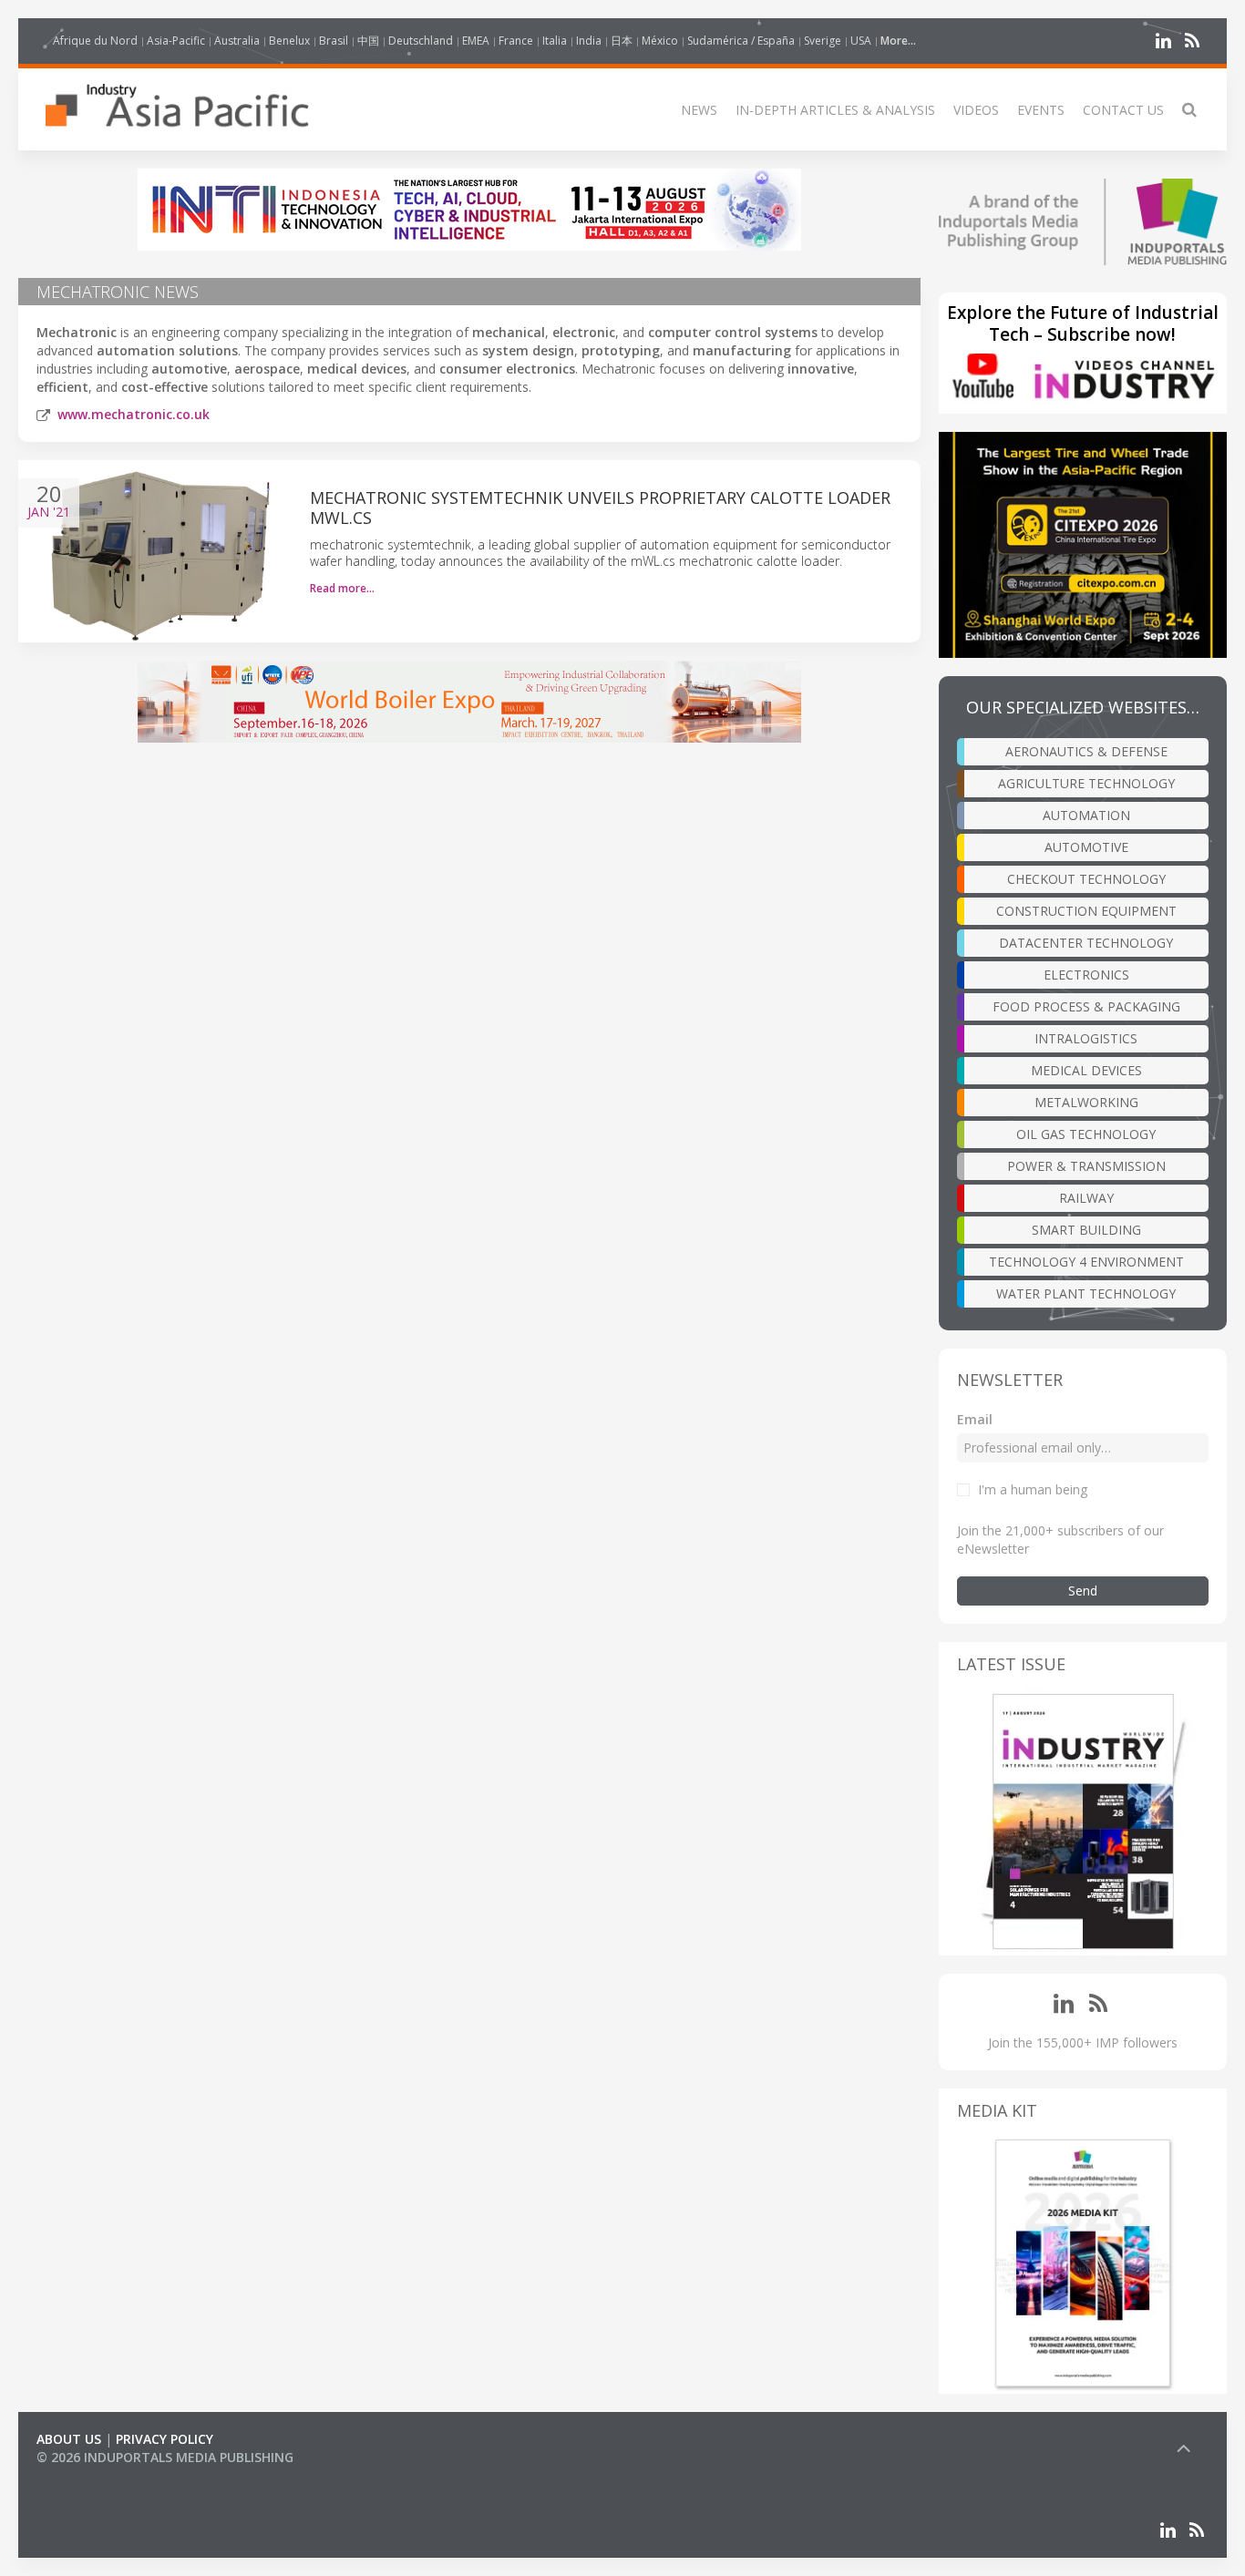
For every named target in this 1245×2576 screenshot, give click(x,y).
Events (1041, 110)
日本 (622, 41)
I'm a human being (1033, 1489)
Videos (976, 110)
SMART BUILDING (1086, 1230)
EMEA (476, 41)
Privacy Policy (165, 2439)
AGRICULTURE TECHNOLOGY (1086, 783)
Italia (555, 41)
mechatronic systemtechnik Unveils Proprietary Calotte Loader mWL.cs (600, 508)
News (699, 110)
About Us (69, 2439)
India (589, 41)
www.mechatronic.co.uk (134, 414)
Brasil (334, 41)
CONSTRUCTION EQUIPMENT (1086, 911)
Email (975, 1419)
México (660, 41)
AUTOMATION (1086, 815)
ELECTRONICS (1086, 975)
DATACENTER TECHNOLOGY (1086, 943)
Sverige (823, 41)
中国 (368, 41)
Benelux (289, 41)
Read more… (342, 588)
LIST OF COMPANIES (98, 2475)
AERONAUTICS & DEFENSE (1086, 751)
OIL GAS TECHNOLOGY (1086, 1134)
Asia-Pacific (176, 41)
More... (898, 41)
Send (1083, 1591)
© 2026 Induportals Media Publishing (165, 2457)
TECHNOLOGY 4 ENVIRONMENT (1086, 1262)
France (516, 41)
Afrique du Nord (95, 41)
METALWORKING (1086, 1102)
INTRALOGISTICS (1086, 1038)
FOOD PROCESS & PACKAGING (1086, 1006)
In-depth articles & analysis (835, 110)
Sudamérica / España (741, 41)
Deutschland (421, 41)
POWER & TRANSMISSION (1086, 1166)
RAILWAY (1086, 1198)
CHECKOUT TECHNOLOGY (1086, 879)
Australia (237, 41)
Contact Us (1123, 110)
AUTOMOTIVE (1086, 847)
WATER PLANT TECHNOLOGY (1086, 1293)
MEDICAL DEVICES (1086, 1070)
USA (861, 41)
